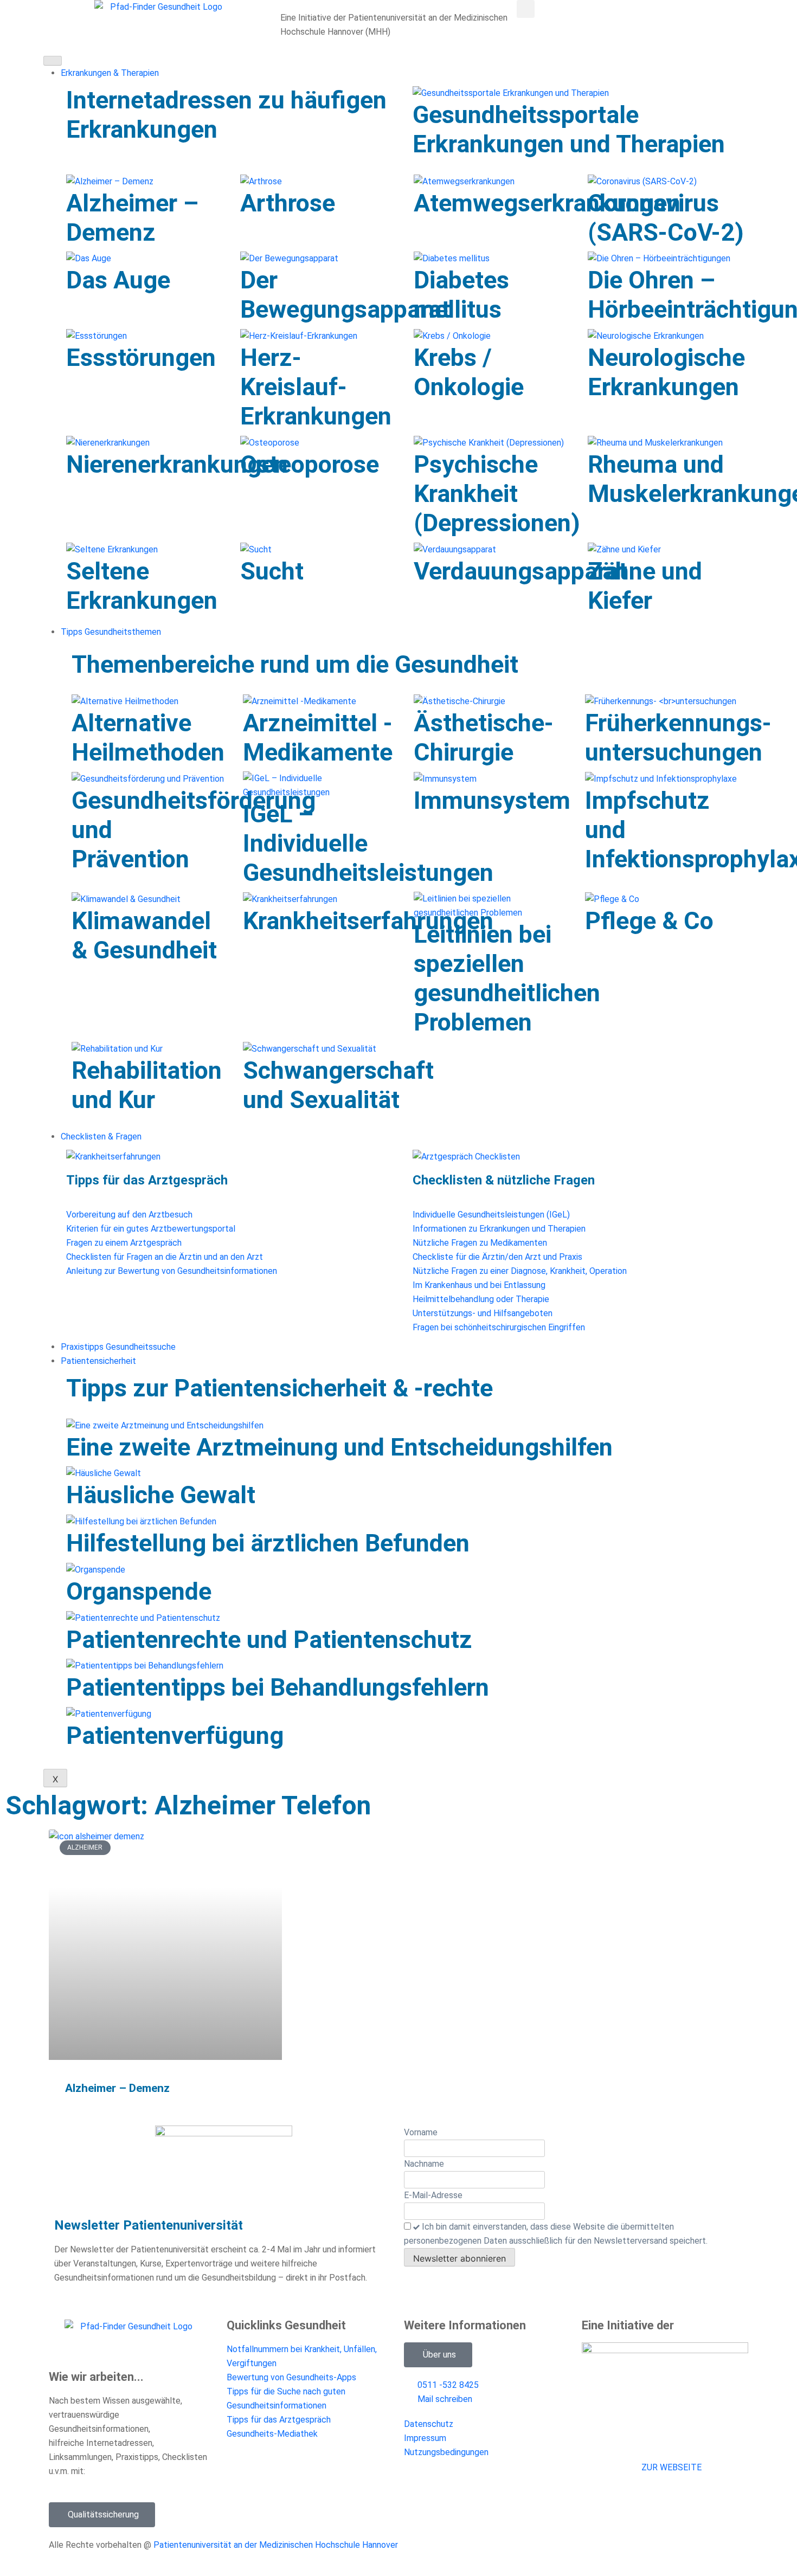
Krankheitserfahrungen (368, 921)
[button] (526, 9)
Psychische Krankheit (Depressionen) (497, 494)
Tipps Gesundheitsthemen (111, 632)
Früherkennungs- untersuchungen (678, 738)
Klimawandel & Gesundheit (144, 935)
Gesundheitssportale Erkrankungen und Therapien (569, 129)
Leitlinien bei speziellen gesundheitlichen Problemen (507, 978)
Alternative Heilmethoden (148, 738)
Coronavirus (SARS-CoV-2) (666, 218)
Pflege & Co (649, 921)
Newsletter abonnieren (459, 2258)
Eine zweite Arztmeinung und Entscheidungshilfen (339, 1447)
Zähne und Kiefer (645, 586)
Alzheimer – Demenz (132, 218)
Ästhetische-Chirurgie (484, 738)
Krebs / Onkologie (469, 372)
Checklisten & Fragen (101, 1136)
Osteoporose (310, 464)
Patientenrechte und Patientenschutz (269, 1640)
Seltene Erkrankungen (142, 586)
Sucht (272, 571)
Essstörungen (141, 358)
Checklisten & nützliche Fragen (504, 1180)
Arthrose (288, 203)
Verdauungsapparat (520, 571)
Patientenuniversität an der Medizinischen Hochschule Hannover (276, 2545)
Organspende (139, 1591)
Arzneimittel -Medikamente (318, 738)
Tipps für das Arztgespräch (147, 1180)
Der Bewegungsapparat (345, 295)
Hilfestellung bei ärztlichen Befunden (268, 1543)
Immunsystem (492, 800)
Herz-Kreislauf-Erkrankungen (316, 387)
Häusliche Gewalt (161, 1495)
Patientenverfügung (175, 1735)
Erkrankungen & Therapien (110, 73)
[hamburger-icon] (53, 61)
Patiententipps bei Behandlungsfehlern (278, 1687)
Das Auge (118, 280)
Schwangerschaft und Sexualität (338, 1085)
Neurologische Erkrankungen (666, 372)
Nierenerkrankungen (177, 464)
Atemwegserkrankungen (547, 203)
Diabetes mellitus (461, 295)
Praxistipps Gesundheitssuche (118, 1347)
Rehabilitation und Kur (147, 1085)
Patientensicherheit (98, 1361)
